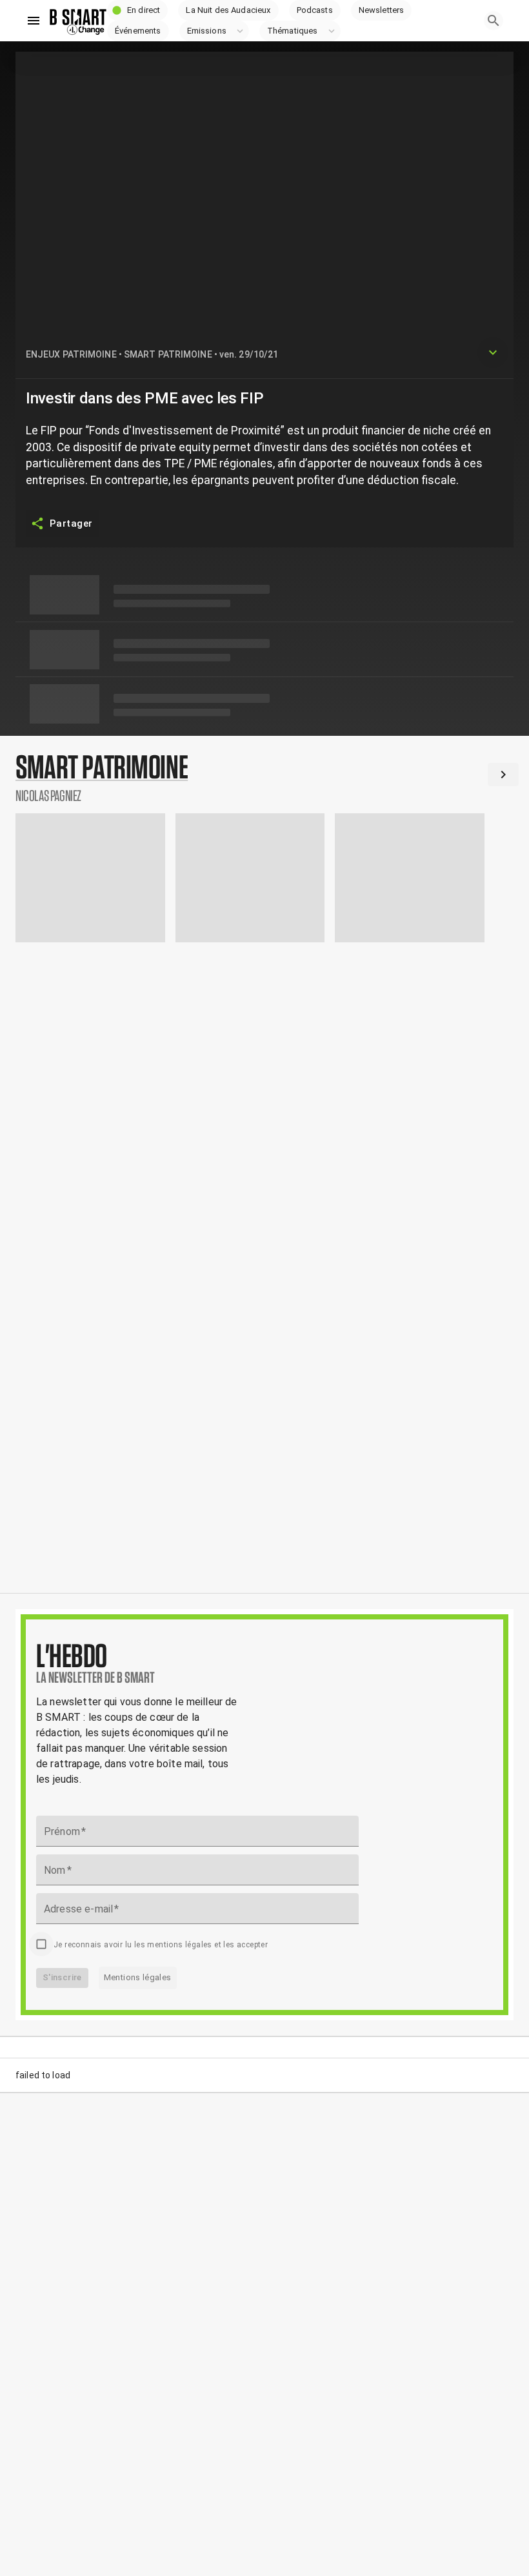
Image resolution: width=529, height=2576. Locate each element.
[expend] (493, 352)
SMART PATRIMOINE (168, 354)
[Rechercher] (494, 21)
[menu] (34, 21)
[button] (137, 10)
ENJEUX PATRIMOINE (71, 354)
